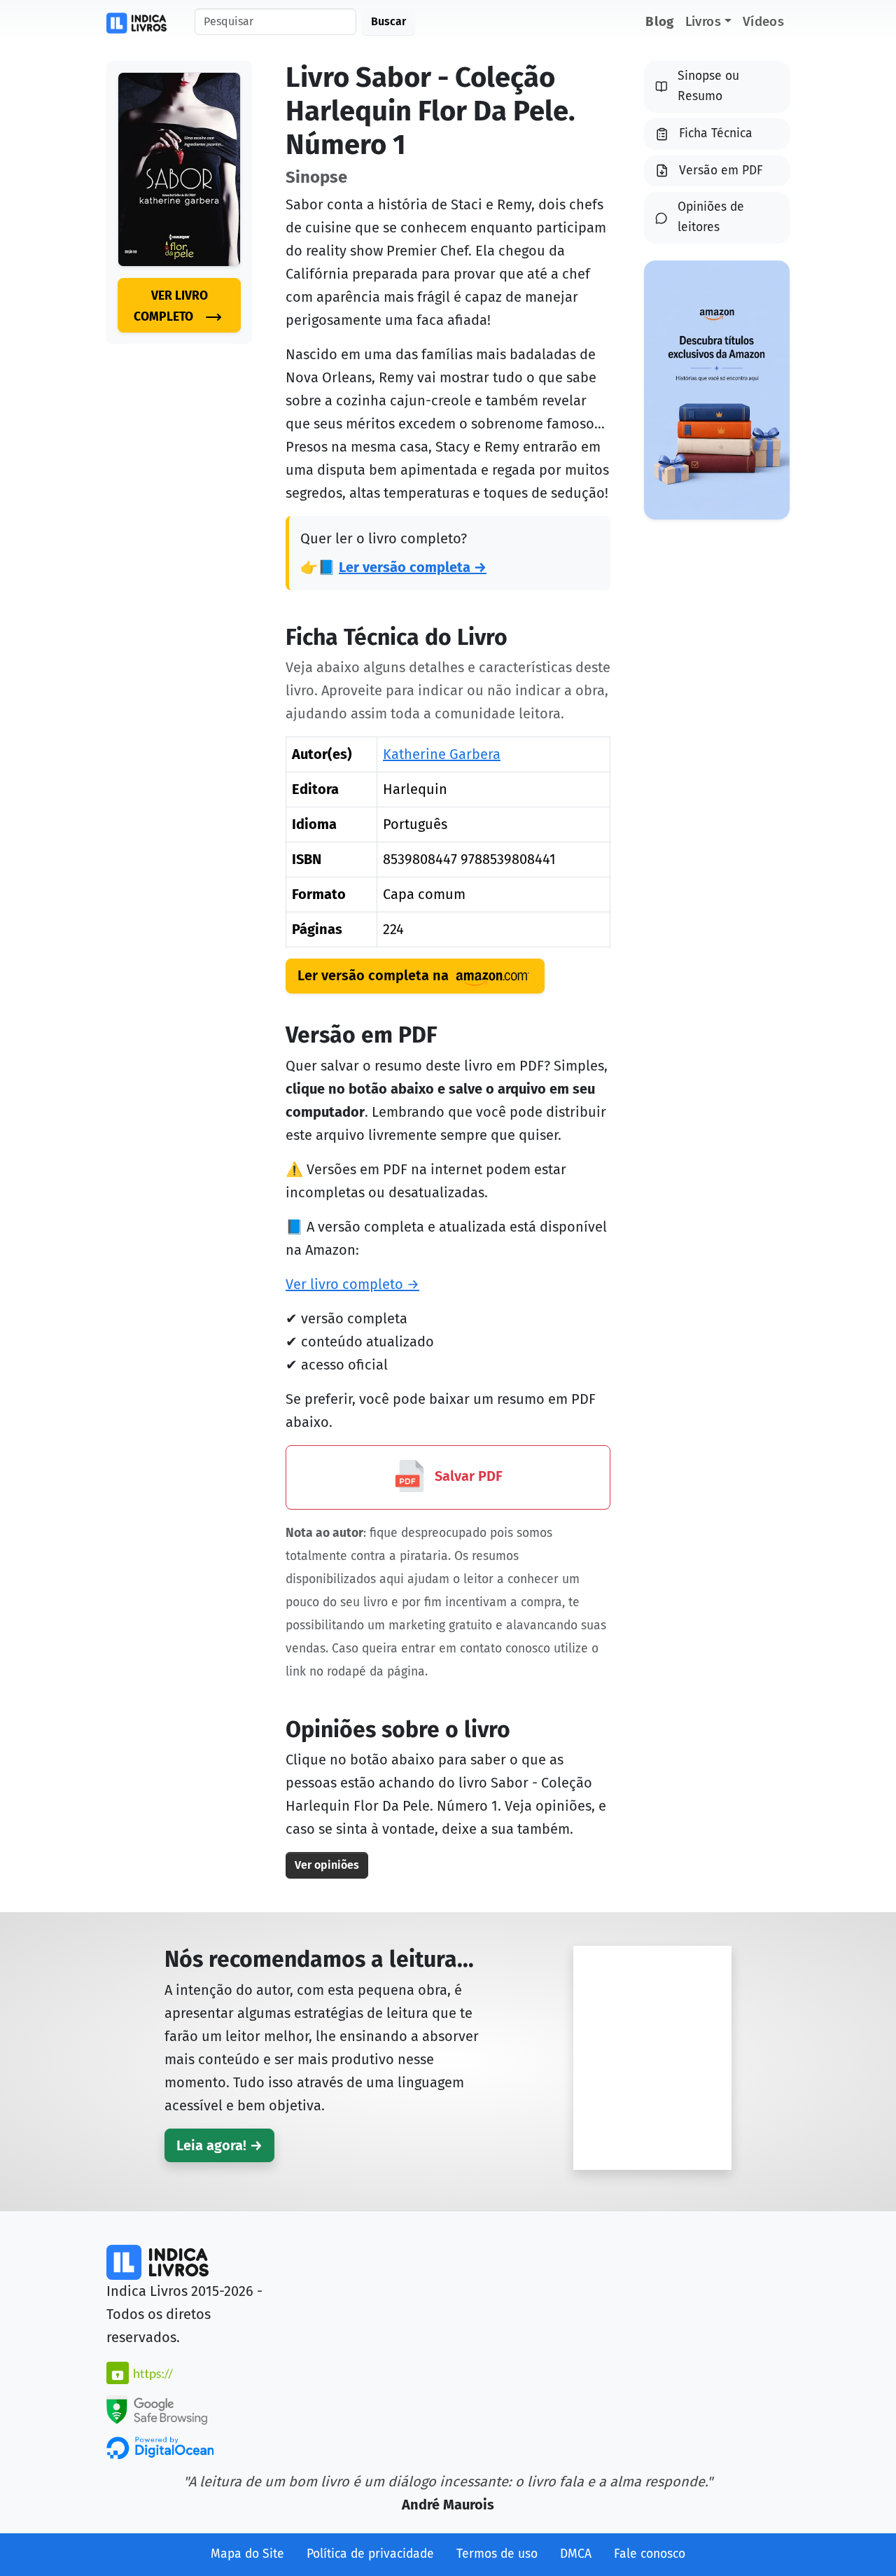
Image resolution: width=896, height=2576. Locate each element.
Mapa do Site (247, 2554)
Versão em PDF (721, 170)
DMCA (576, 2554)
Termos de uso (497, 2554)
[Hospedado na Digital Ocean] (160, 2447)
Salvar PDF (467, 1476)
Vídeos (763, 21)
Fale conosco (650, 2554)
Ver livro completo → (352, 1284)
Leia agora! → (219, 2145)
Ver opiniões (327, 1865)
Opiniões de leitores (711, 217)
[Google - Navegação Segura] (157, 2409)
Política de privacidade (370, 2554)
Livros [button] (703, 21)
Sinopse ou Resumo (708, 86)
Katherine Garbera (442, 754)
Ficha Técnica (716, 133)
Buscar (388, 21)
